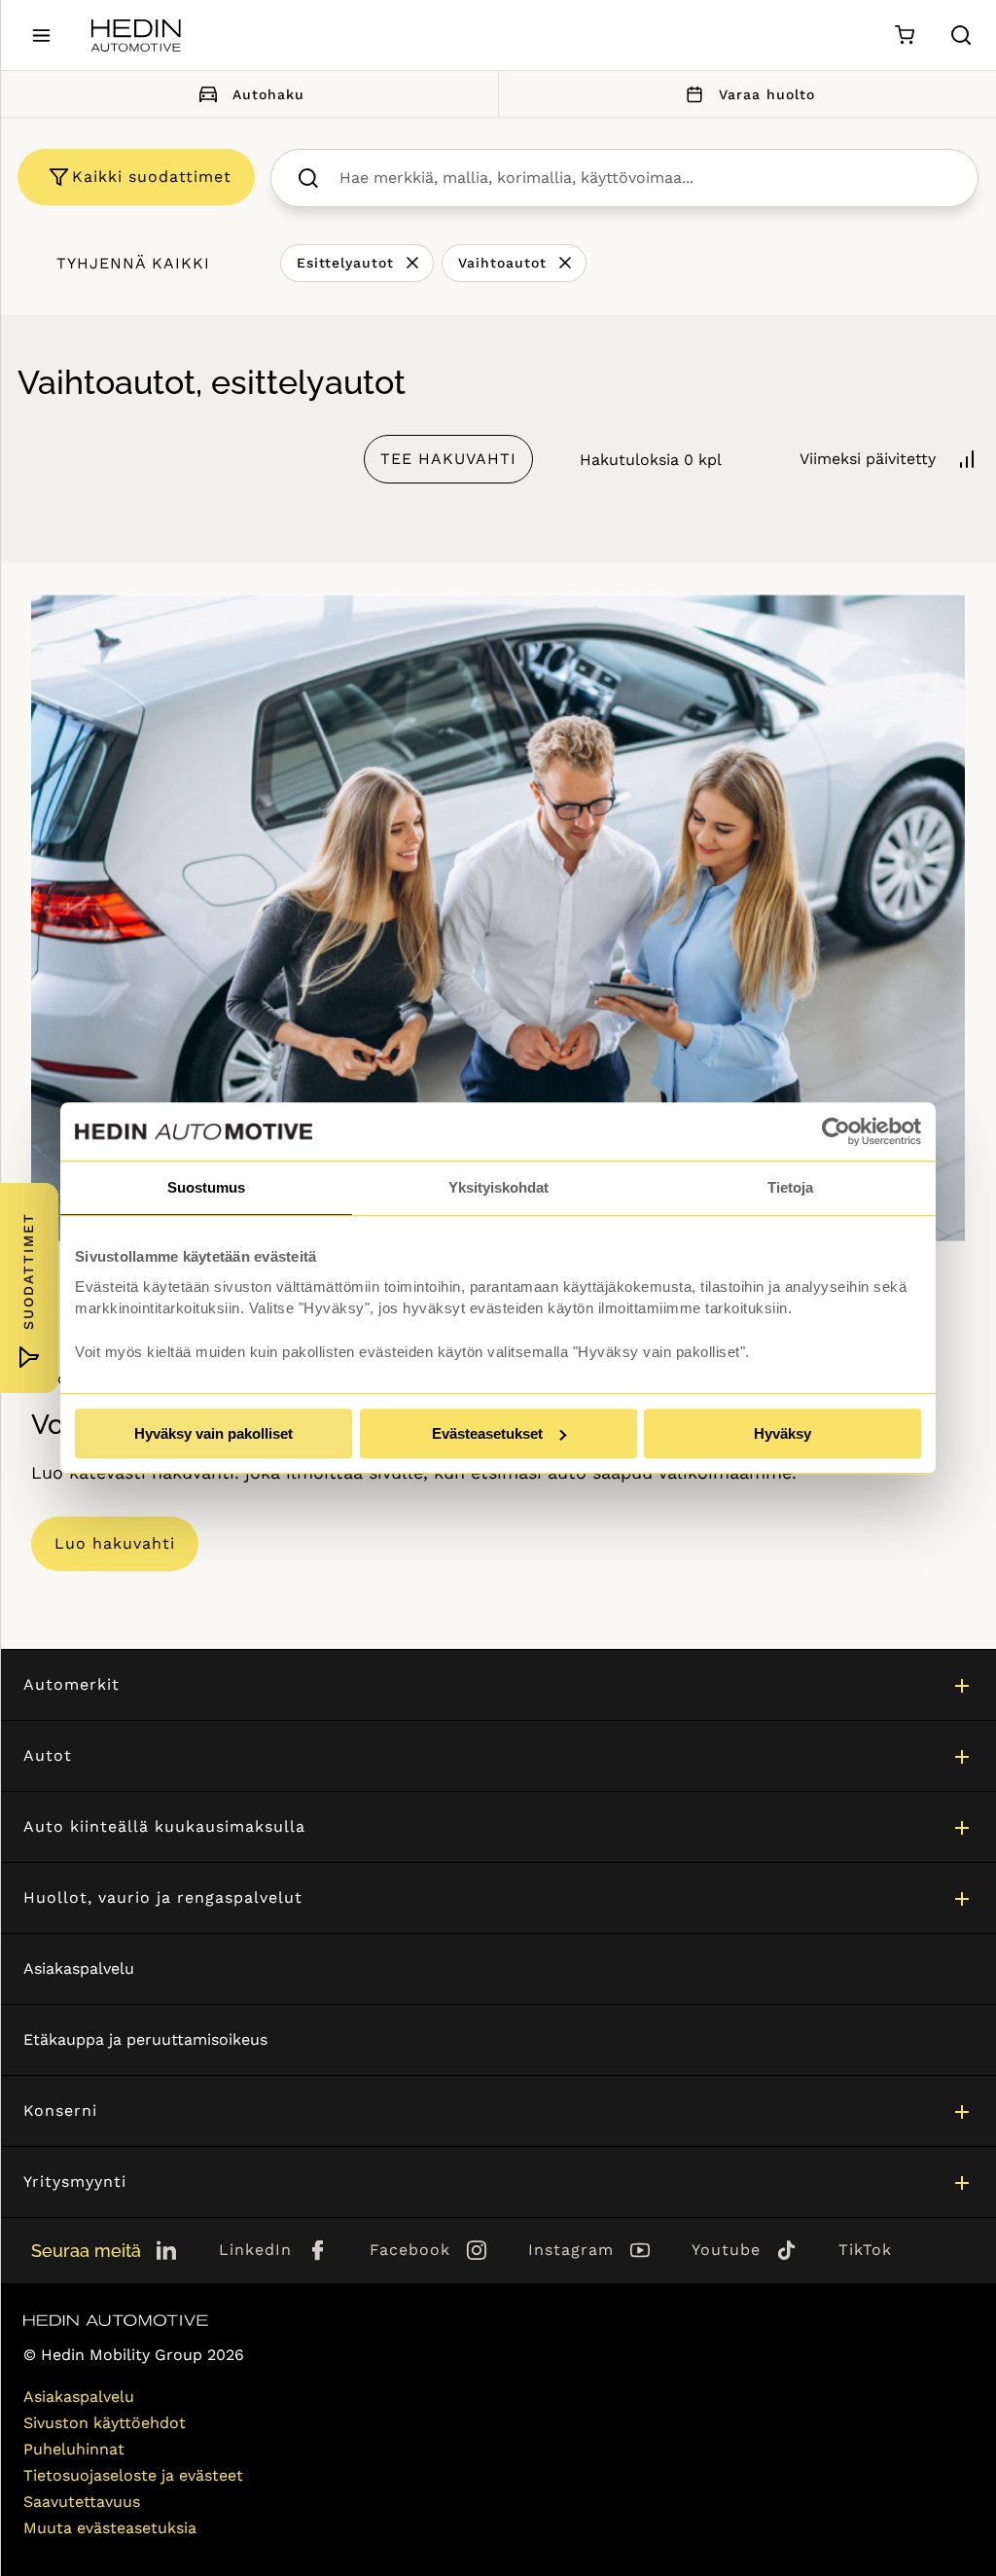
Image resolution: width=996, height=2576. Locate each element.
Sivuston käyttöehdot (105, 2423)
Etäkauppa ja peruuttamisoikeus (145, 2039)
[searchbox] (645, 178)
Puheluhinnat (74, 2449)
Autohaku (268, 94)
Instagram (571, 2250)
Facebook (410, 2250)
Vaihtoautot (502, 263)
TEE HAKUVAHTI (448, 459)
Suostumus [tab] (206, 1187)
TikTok (865, 2250)
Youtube (726, 2250)
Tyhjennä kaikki (133, 263)
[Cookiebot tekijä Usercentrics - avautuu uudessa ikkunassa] (836, 1131)
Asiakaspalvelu (79, 1968)
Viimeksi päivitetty (868, 459)
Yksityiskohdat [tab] (498, 1187)
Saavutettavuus (82, 2502)
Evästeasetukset (487, 1433)
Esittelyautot (345, 263)
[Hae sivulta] (961, 35)
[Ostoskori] (904, 36)
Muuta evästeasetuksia (110, 2528)
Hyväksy (783, 1433)
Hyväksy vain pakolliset (213, 1433)
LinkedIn (255, 2250)
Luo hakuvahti (115, 1543)
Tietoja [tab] (790, 1187)
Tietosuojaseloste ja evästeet (133, 2475)
